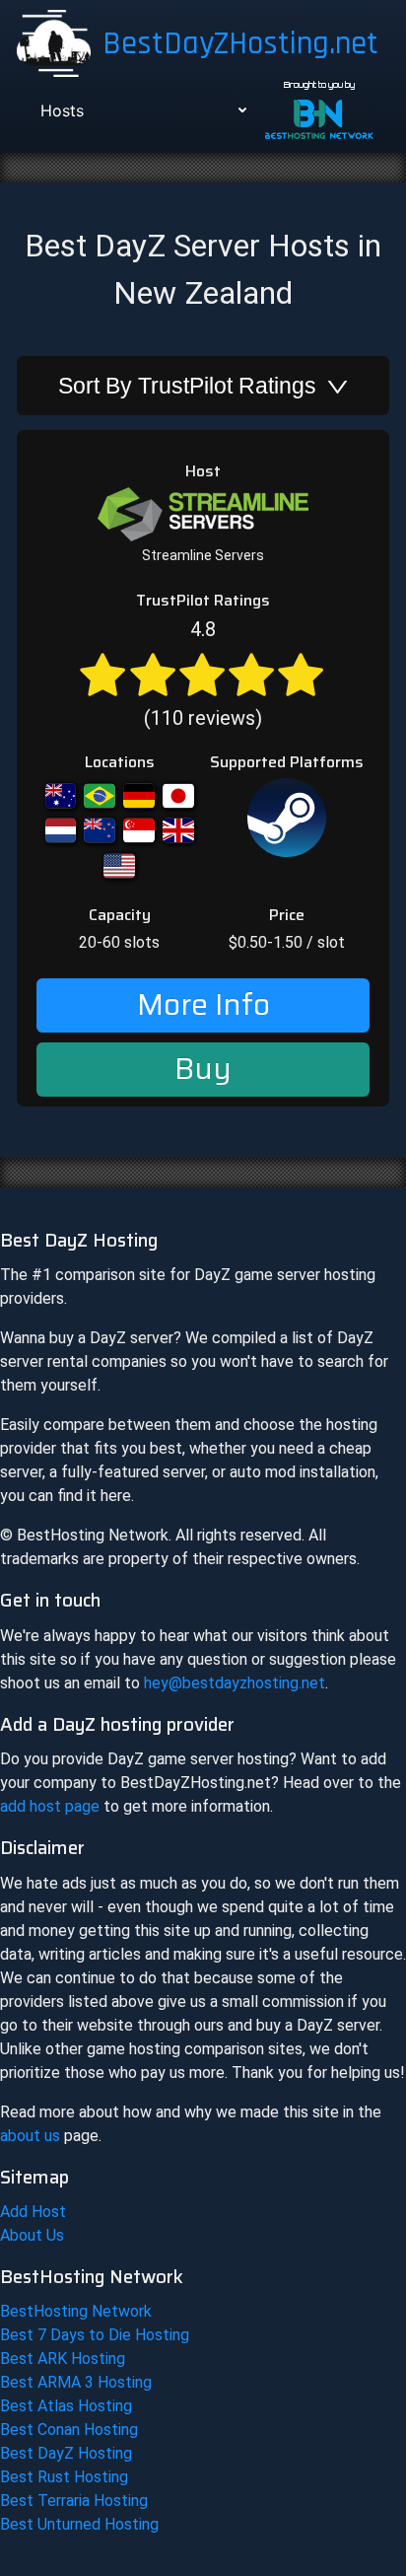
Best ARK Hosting (63, 2359)
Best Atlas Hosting (66, 2406)
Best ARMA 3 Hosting (76, 2382)
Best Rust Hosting (64, 2477)
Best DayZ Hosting (66, 2453)
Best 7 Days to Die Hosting (95, 2335)
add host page (50, 1806)
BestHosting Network (76, 2311)
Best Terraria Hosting (74, 2501)
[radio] (102, 673)
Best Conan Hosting (69, 2430)
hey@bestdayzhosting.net (235, 1683)
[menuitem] (141, 110)
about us (30, 2136)
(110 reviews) (203, 674)
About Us (32, 2235)
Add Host (33, 2212)
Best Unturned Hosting (79, 2524)
